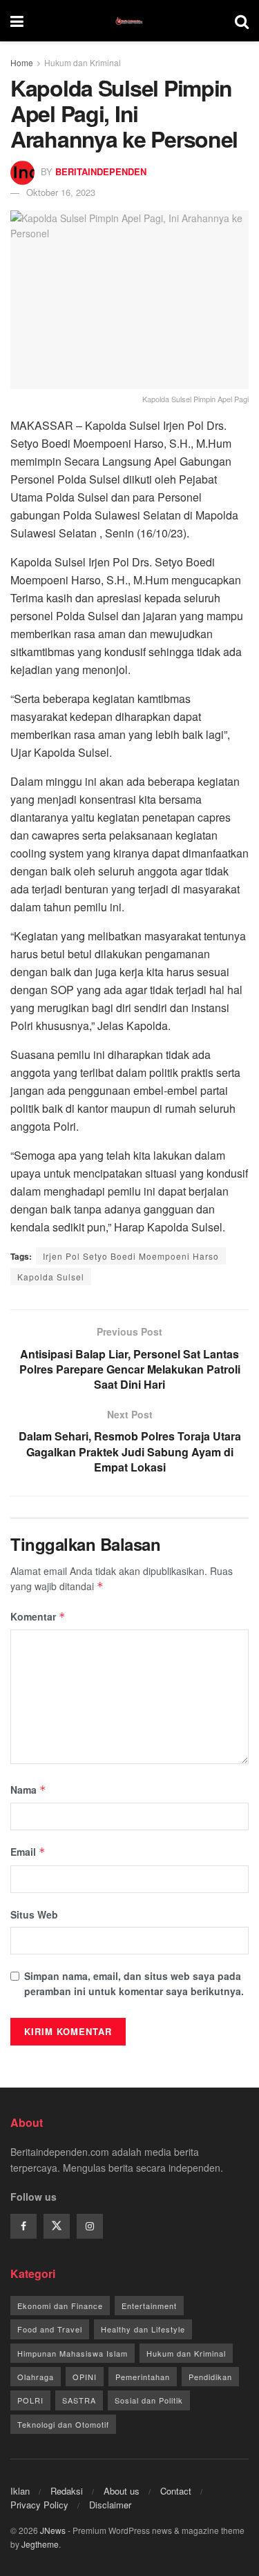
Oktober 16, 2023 (61, 192)
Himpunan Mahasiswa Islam (73, 2353)
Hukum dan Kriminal (83, 62)
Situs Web (34, 1914)
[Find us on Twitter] (57, 2226)
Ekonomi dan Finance (60, 2306)
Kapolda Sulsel (51, 1277)
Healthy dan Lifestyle (143, 2329)
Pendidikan (210, 2377)
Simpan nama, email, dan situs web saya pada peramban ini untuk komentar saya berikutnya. (134, 1983)
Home (22, 62)
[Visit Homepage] (129, 21)
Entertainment (149, 2306)
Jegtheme (40, 2544)
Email (28, 1852)
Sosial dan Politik (149, 2400)
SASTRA (79, 2400)
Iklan (20, 2491)
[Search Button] (242, 21)
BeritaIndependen (101, 171)
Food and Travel (50, 2329)
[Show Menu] (17, 21)
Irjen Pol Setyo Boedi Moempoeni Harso (131, 1256)
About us (122, 2491)
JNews (53, 2530)
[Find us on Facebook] (23, 2226)
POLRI (30, 2400)
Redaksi (67, 2491)
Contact (176, 2491)
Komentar (38, 1616)
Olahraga (36, 2377)
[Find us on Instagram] (90, 2226)
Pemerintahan (143, 2377)
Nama (28, 1790)
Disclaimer (110, 2505)
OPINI (85, 2377)
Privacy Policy (39, 2505)
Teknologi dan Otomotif (63, 2424)
